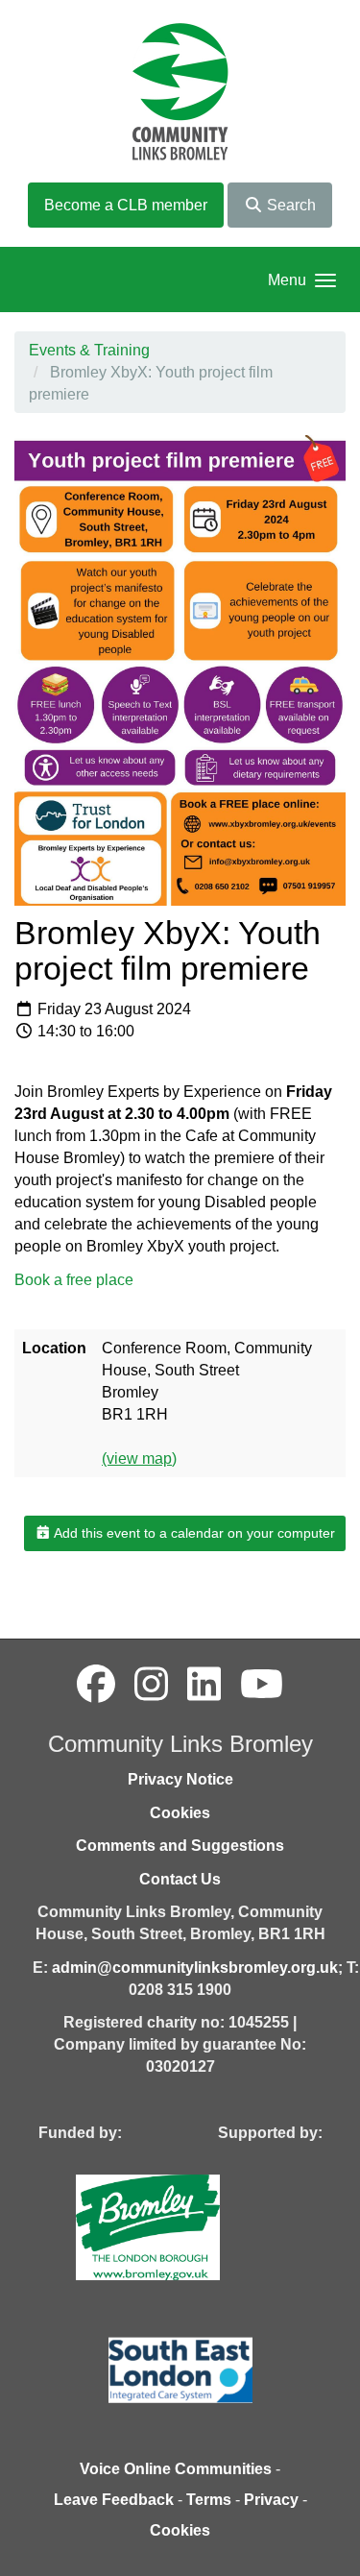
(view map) (139, 1458)
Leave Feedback (114, 2500)
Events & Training (89, 350)
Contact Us (180, 1879)
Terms (209, 2500)
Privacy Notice (180, 1779)
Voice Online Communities (176, 2469)
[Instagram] (151, 1685)
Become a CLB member (126, 205)
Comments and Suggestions (180, 1846)
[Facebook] (96, 1685)
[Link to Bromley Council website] (177, 2226)
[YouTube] (262, 1685)
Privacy (271, 2500)
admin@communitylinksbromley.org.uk (195, 1968)
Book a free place (74, 1280)
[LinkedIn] (204, 1685)
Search (289, 205)
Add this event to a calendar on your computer (193, 1533)
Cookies (180, 1813)
